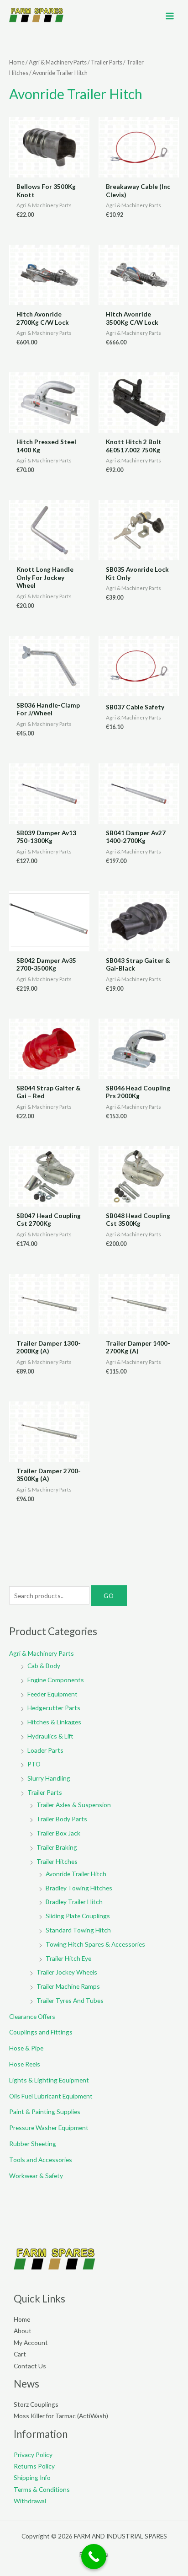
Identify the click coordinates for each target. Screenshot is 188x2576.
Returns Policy (34, 2466)
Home (17, 62)
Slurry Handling (49, 1778)
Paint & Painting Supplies (45, 2112)
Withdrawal (30, 2501)
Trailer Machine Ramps (68, 1986)
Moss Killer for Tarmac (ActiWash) (61, 2416)
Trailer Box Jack (58, 1833)
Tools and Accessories (41, 2160)
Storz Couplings (36, 2404)
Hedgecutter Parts (54, 1708)
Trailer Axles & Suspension (74, 1805)
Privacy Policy (33, 2455)
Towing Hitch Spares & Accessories (95, 1944)
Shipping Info (32, 2477)
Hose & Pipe (26, 2048)
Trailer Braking (57, 1847)
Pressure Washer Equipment (49, 2128)
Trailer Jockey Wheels (67, 1972)
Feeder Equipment (52, 1694)
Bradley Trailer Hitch (74, 1902)
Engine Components (56, 1680)
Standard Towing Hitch (78, 1930)
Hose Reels (25, 2064)
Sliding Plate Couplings (78, 1916)
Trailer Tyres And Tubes (70, 2000)
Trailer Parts (107, 62)
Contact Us (30, 2366)
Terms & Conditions (42, 2489)
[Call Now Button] (94, 2557)
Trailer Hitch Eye (68, 1958)
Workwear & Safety (36, 2176)
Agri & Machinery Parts (58, 62)
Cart (20, 2354)
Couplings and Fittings (41, 2032)
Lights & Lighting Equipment (49, 2080)
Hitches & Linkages (54, 1722)
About (23, 2331)
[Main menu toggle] (170, 16)
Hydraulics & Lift (50, 1736)
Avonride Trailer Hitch (76, 1874)
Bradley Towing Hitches (79, 1888)
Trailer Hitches (57, 1861)
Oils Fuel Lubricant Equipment (51, 2096)
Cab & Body (44, 1666)
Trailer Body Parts (62, 1819)
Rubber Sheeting (33, 2144)
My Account (31, 2343)
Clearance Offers (32, 2016)
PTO (34, 1764)
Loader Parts (45, 1750)
